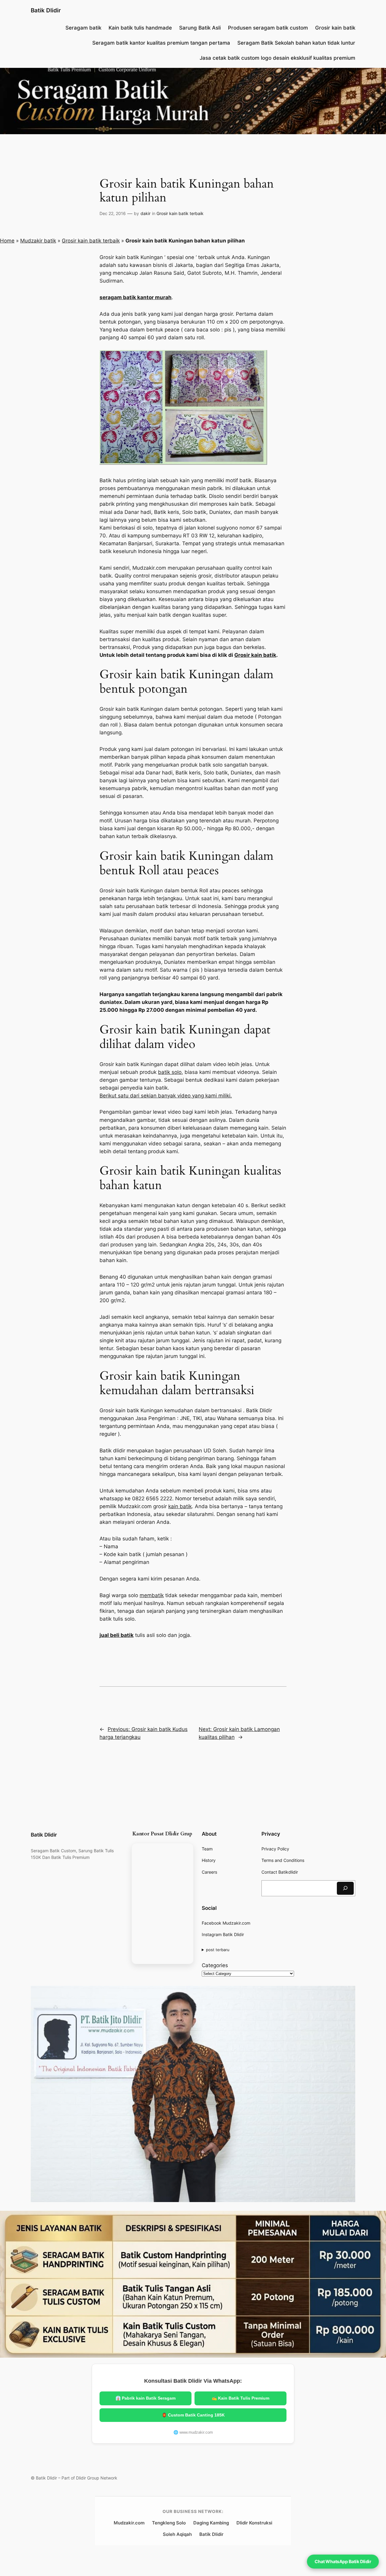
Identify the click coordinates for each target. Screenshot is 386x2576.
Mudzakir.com (129, 2523)
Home (7, 241)
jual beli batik (117, 1635)
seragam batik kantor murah (136, 297)
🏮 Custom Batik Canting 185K (193, 2415)
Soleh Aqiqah (177, 2534)
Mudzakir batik (38, 241)
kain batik (180, 1506)
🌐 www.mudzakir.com (193, 2432)
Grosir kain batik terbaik (180, 213)
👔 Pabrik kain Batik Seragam (146, 2398)
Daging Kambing (211, 2523)
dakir (146, 213)
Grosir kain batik (255, 655)
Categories (215, 1965)
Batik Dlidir (46, 10)
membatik (152, 1595)
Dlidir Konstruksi (254, 2523)
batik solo (170, 1072)
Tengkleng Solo (169, 2523)
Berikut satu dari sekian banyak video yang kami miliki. (166, 1096)
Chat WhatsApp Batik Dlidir (343, 2561)
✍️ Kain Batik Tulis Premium (240, 2398)
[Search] (345, 1888)
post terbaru (218, 1950)
